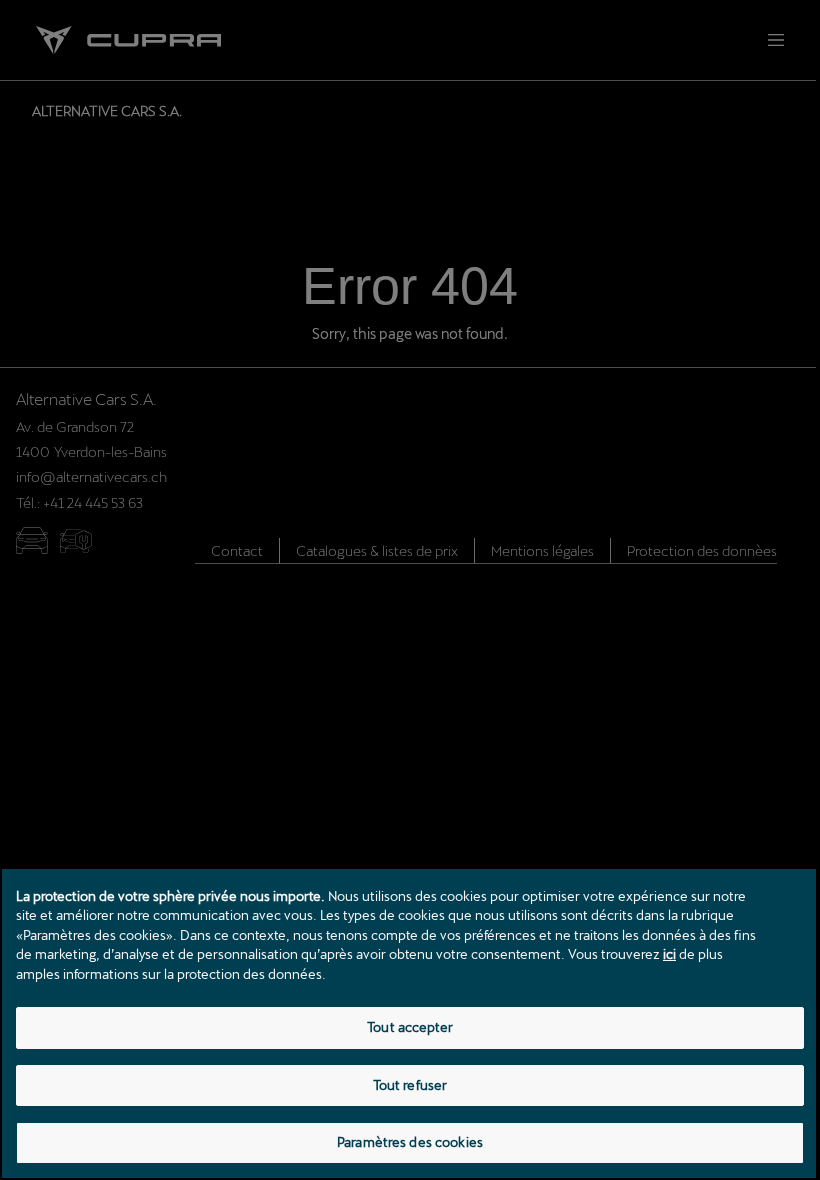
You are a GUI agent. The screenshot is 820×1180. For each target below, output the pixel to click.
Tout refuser (410, 1085)
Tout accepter (410, 1027)
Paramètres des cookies (410, 1142)
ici (669, 954)
